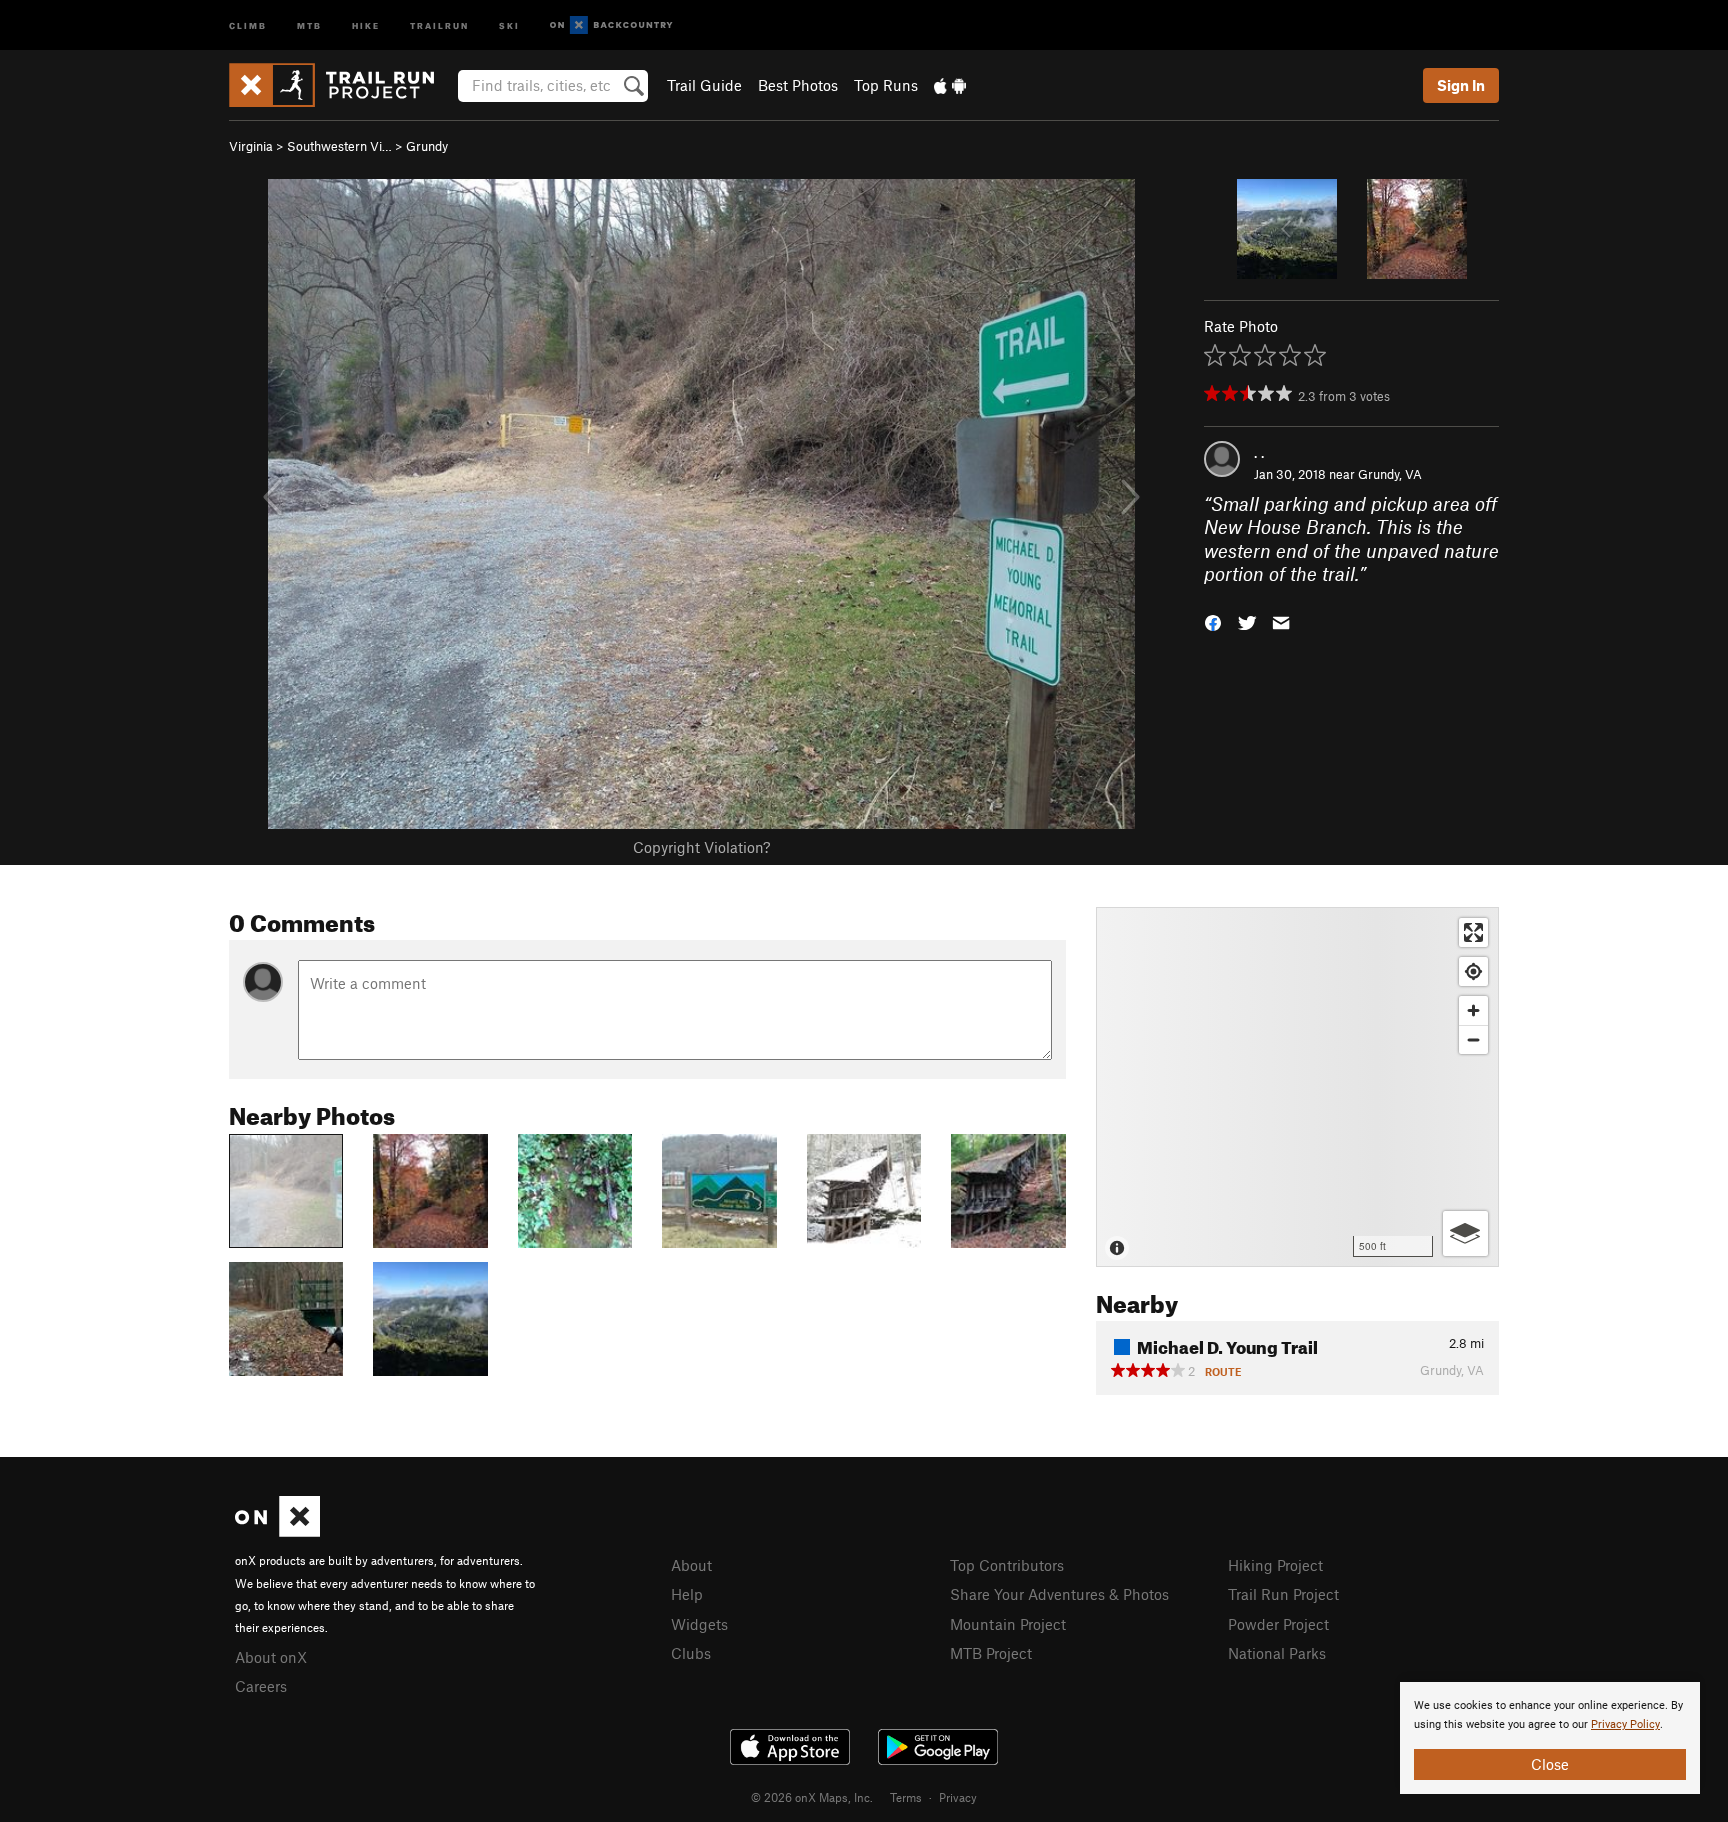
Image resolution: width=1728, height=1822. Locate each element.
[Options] (1465, 1233)
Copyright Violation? (701, 847)
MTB (309, 24)
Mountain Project (1008, 1624)
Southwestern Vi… (339, 146)
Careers (261, 1686)
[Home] (341, 85)
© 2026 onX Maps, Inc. (812, 1797)
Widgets (699, 1624)
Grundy (427, 146)
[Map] (1297, 1087)
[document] (1550, 1738)
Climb (248, 24)
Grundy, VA (1390, 474)
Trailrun (439, 24)
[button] (1213, 620)
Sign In (1461, 85)
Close (1550, 1764)
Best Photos (798, 85)
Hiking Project (1275, 1565)
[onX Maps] (277, 1531)
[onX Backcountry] (611, 25)
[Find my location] (1473, 971)
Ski (509, 24)
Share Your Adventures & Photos (1059, 1594)
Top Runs (886, 85)
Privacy (958, 1797)
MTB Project (991, 1653)
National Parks (1277, 1653)
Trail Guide (704, 85)
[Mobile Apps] (950, 85)
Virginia (251, 146)
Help (687, 1594)
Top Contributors (1007, 1565)
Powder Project (1278, 1624)
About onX (271, 1657)
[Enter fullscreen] (1473, 932)
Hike (366, 24)
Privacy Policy (1625, 1724)
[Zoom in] (1473, 1010)
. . (1259, 452)
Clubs (691, 1653)
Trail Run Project (1283, 1594)
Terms (906, 1797)
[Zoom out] (1473, 1039)
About (691, 1565)
